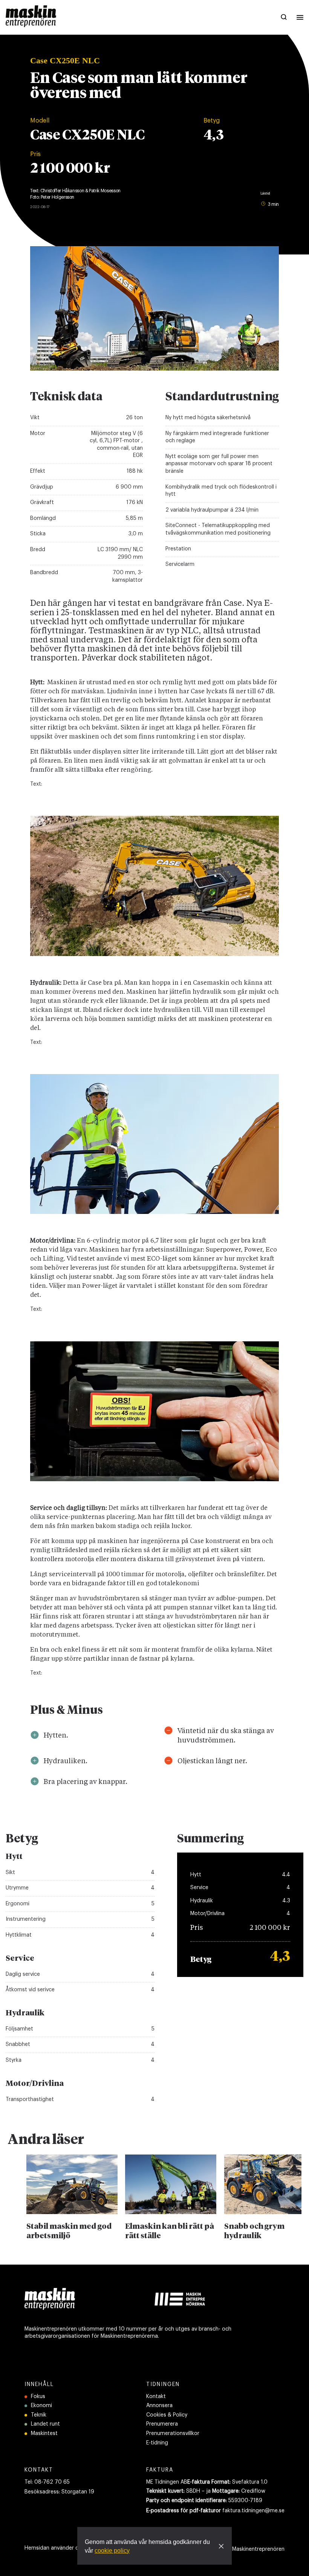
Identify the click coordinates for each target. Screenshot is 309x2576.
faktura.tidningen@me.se (253, 2511)
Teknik (39, 2415)
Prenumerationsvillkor (173, 2433)
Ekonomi (41, 2406)
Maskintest (44, 2433)
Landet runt (45, 2424)
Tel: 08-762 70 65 (47, 2482)
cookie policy (112, 2551)
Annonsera (159, 2406)
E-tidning (157, 2443)
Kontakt (156, 2397)
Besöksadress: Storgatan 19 (59, 2492)
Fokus (38, 2397)
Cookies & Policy (167, 2415)
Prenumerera (162, 2424)
